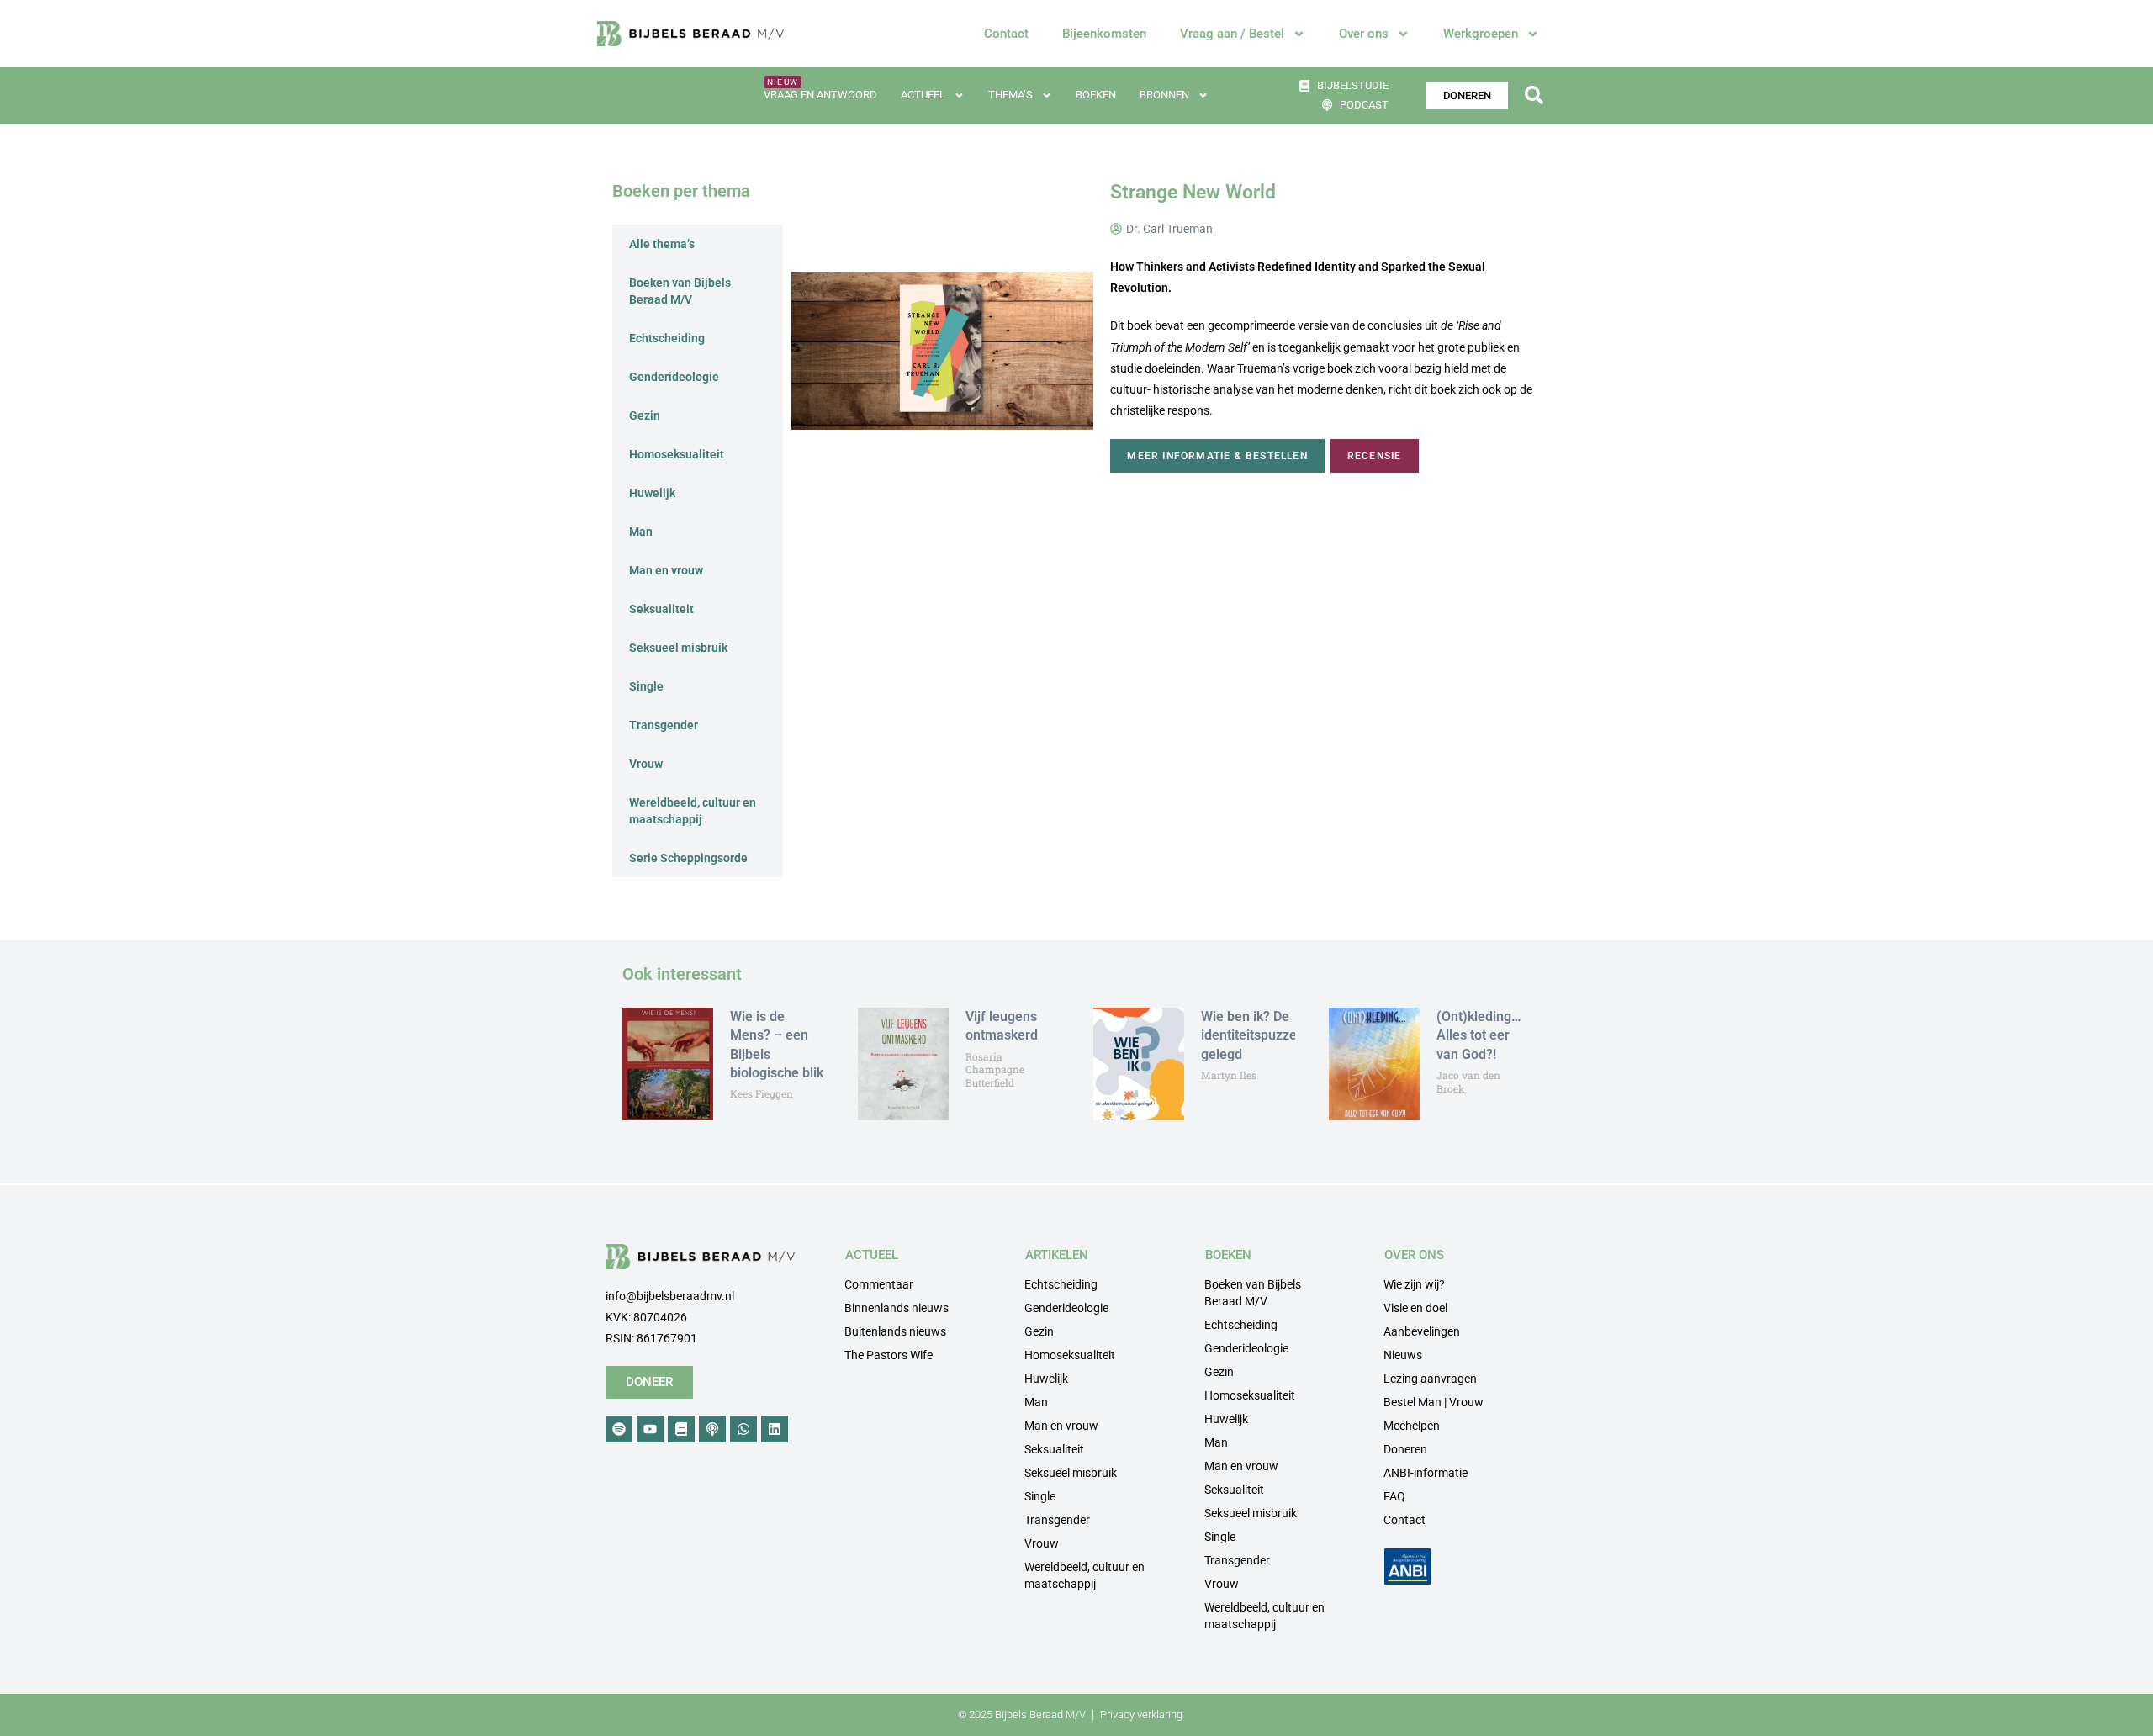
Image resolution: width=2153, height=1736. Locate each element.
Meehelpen (1412, 1426)
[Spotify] (619, 1429)
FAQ (1394, 1496)
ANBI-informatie (1426, 1473)
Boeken (1096, 95)
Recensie (1375, 456)
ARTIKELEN (1057, 1255)
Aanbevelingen (1422, 1331)
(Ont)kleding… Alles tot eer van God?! (1479, 1035)
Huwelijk (652, 493)
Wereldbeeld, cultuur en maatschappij (693, 811)
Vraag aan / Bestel (1232, 34)
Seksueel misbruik (678, 648)
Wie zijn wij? (1414, 1284)
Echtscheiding (667, 338)
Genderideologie (674, 377)
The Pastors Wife (889, 1355)
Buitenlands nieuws (895, 1331)
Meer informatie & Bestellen (1217, 456)
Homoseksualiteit (677, 454)
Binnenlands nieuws (897, 1308)
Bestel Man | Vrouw (1434, 1402)
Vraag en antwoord (820, 95)
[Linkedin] (775, 1429)
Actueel (923, 95)
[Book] (681, 1429)
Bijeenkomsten (1104, 34)
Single (646, 686)
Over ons (1364, 34)
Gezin (645, 415)
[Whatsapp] (743, 1429)
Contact (1006, 34)
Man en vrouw (666, 570)
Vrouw (646, 764)
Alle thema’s (662, 244)
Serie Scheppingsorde (688, 858)
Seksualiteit (661, 609)
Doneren (1405, 1449)
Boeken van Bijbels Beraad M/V (680, 291)
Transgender (664, 725)
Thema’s (1010, 95)
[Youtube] (650, 1429)
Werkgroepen (1481, 34)
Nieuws (1403, 1355)
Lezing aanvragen (1430, 1379)
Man (641, 532)
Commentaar (879, 1284)
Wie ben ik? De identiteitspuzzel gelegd (1251, 1035)
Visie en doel (1415, 1308)
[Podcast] (712, 1429)
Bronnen (1164, 95)
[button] (1534, 95)
